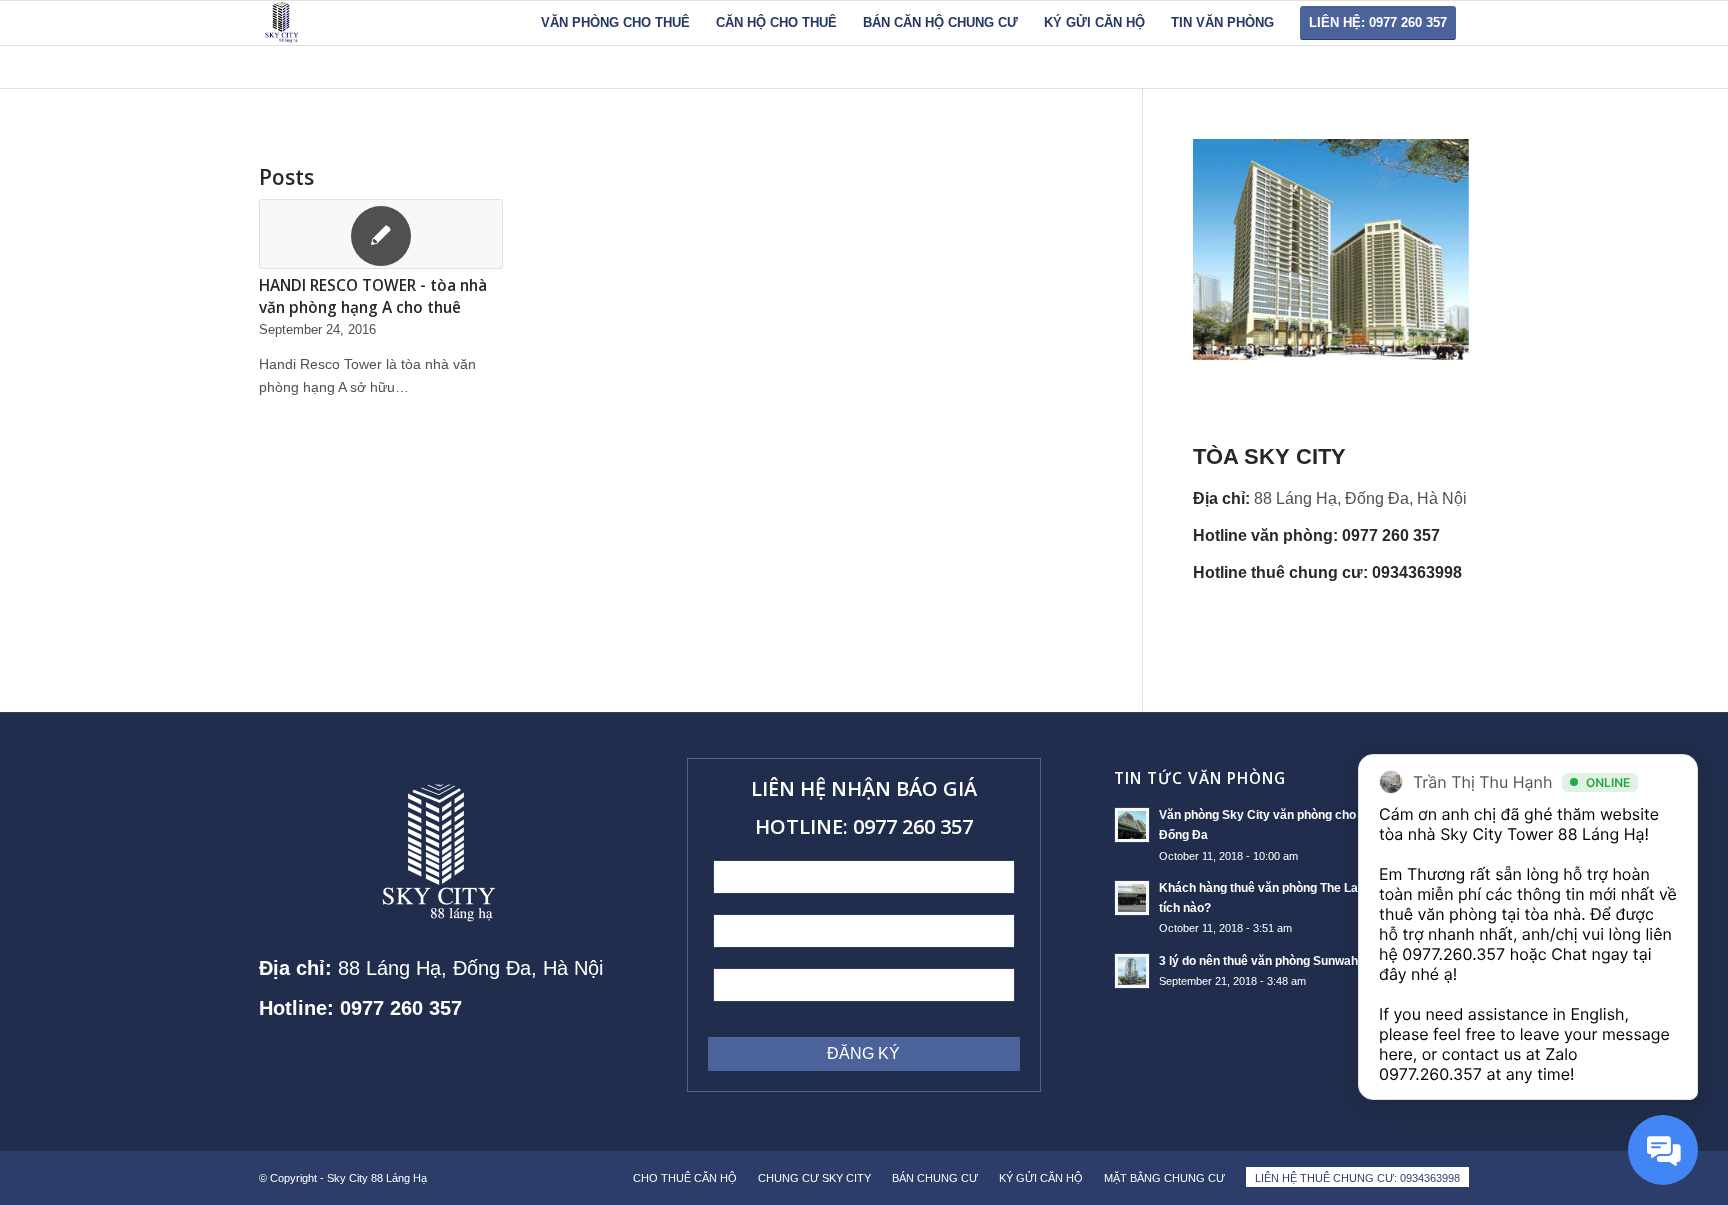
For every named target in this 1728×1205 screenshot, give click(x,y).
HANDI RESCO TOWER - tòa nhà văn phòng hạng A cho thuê (373, 296)
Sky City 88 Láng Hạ (378, 1178)
